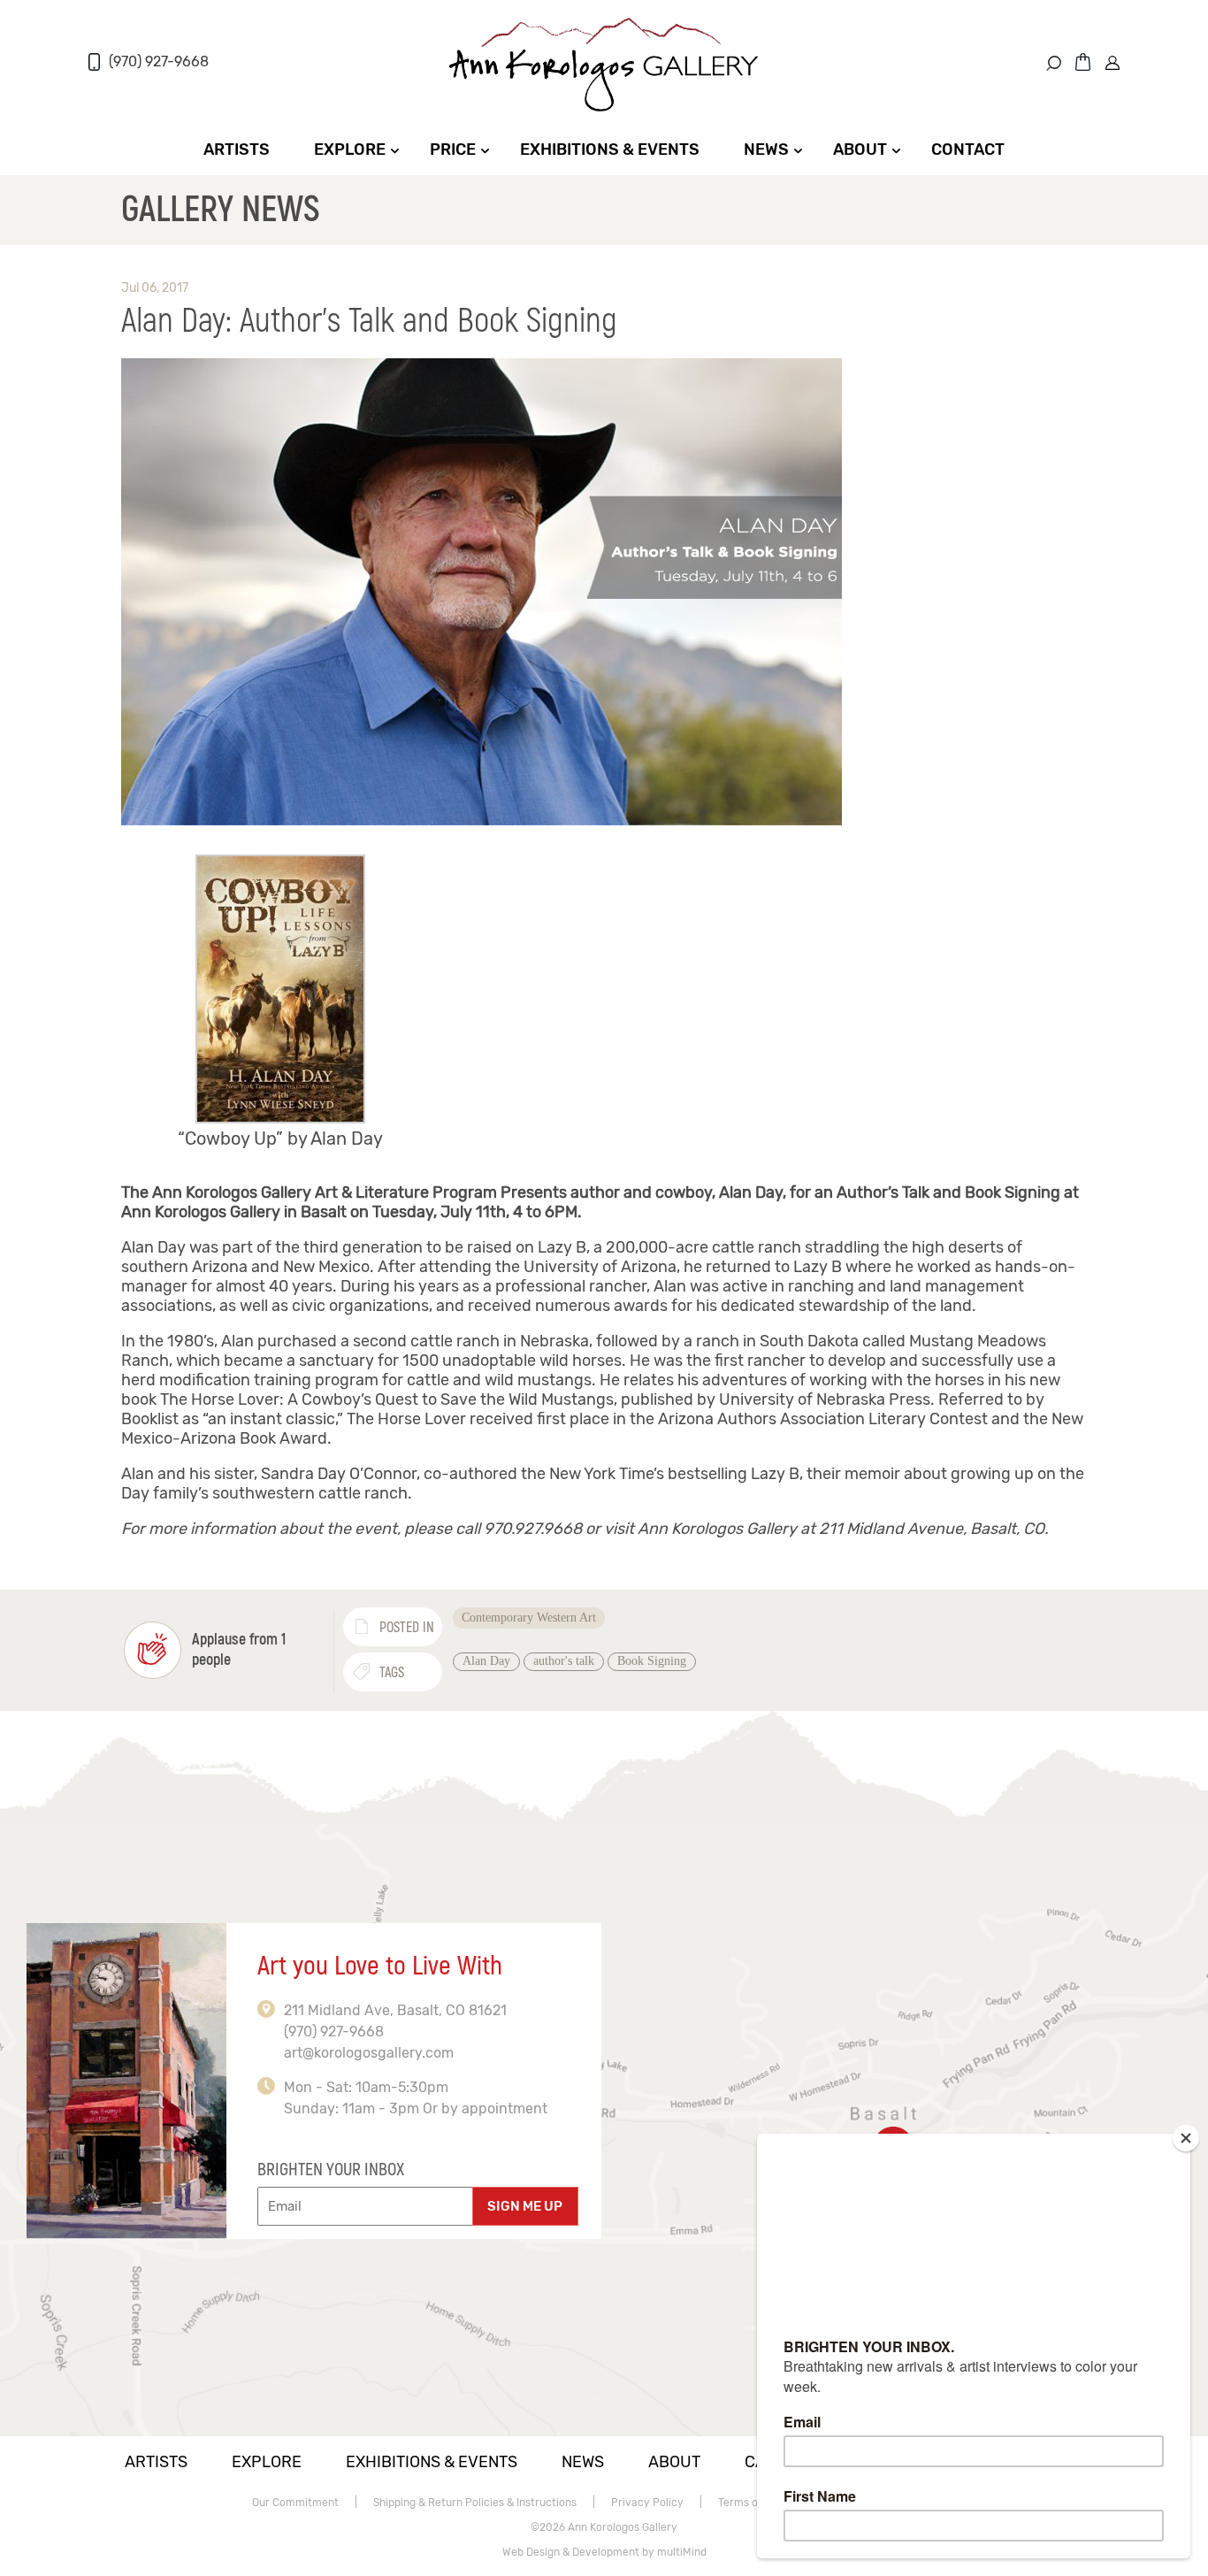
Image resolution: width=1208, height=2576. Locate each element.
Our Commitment (295, 2503)
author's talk (564, 1661)
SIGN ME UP (525, 2206)
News (766, 149)
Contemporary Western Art (529, 1618)
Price (453, 149)
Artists (237, 149)
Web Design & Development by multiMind (604, 2552)
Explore (350, 149)
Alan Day (486, 1661)
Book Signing (652, 1661)
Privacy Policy (647, 2503)
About (860, 149)
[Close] (1186, 2138)
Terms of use (750, 2503)
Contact (968, 149)
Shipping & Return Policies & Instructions (475, 2503)
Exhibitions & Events (610, 149)
